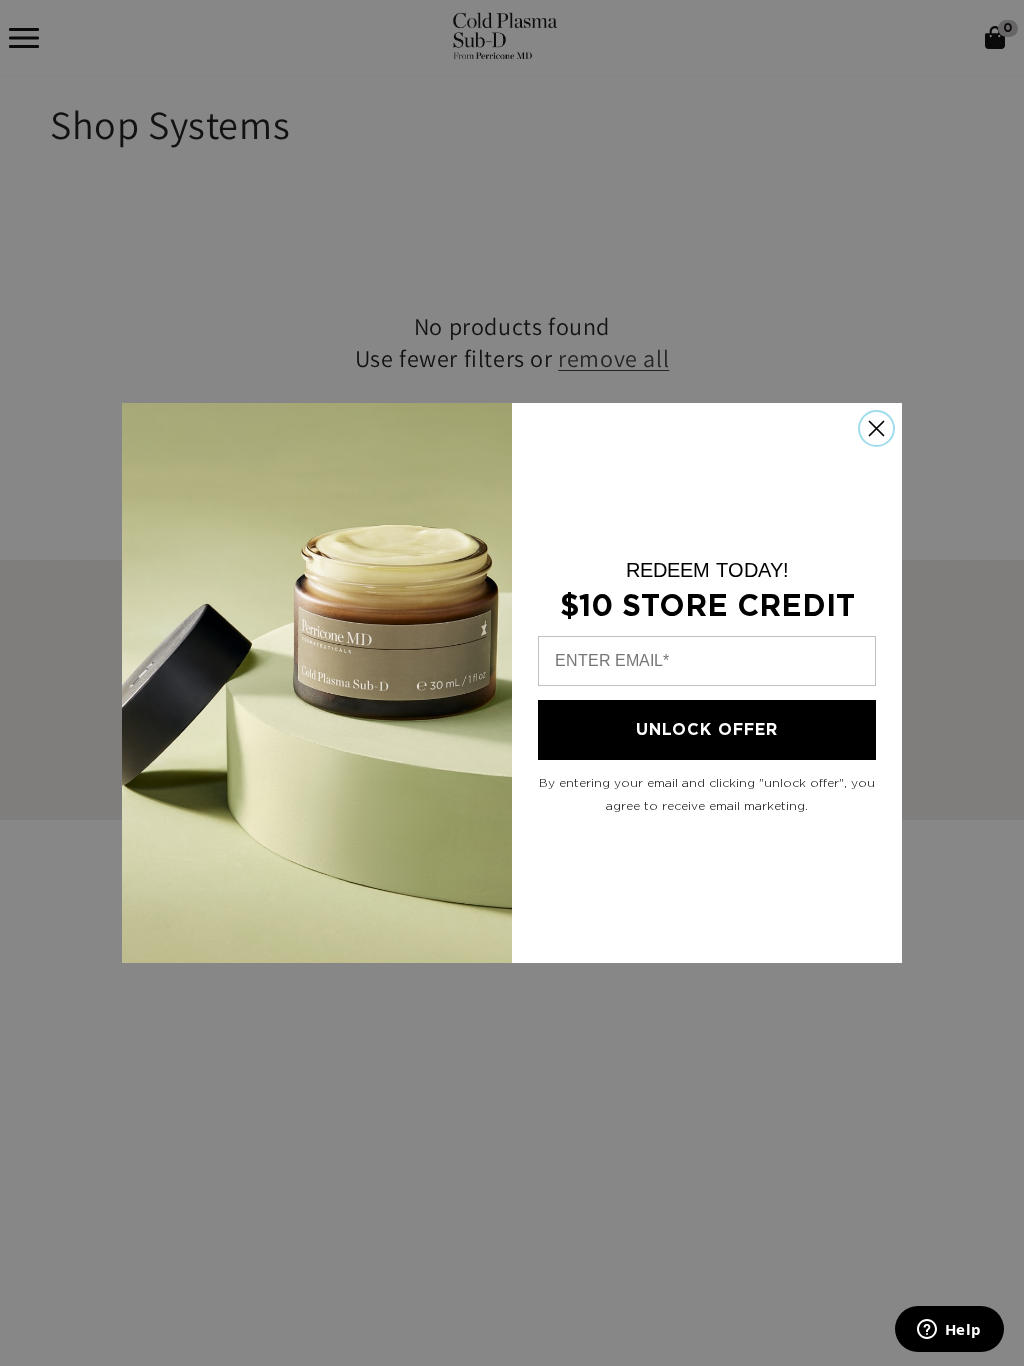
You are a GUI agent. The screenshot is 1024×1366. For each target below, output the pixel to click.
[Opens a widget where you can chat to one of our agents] (949, 1331)
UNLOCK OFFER (707, 729)
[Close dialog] (876, 428)
